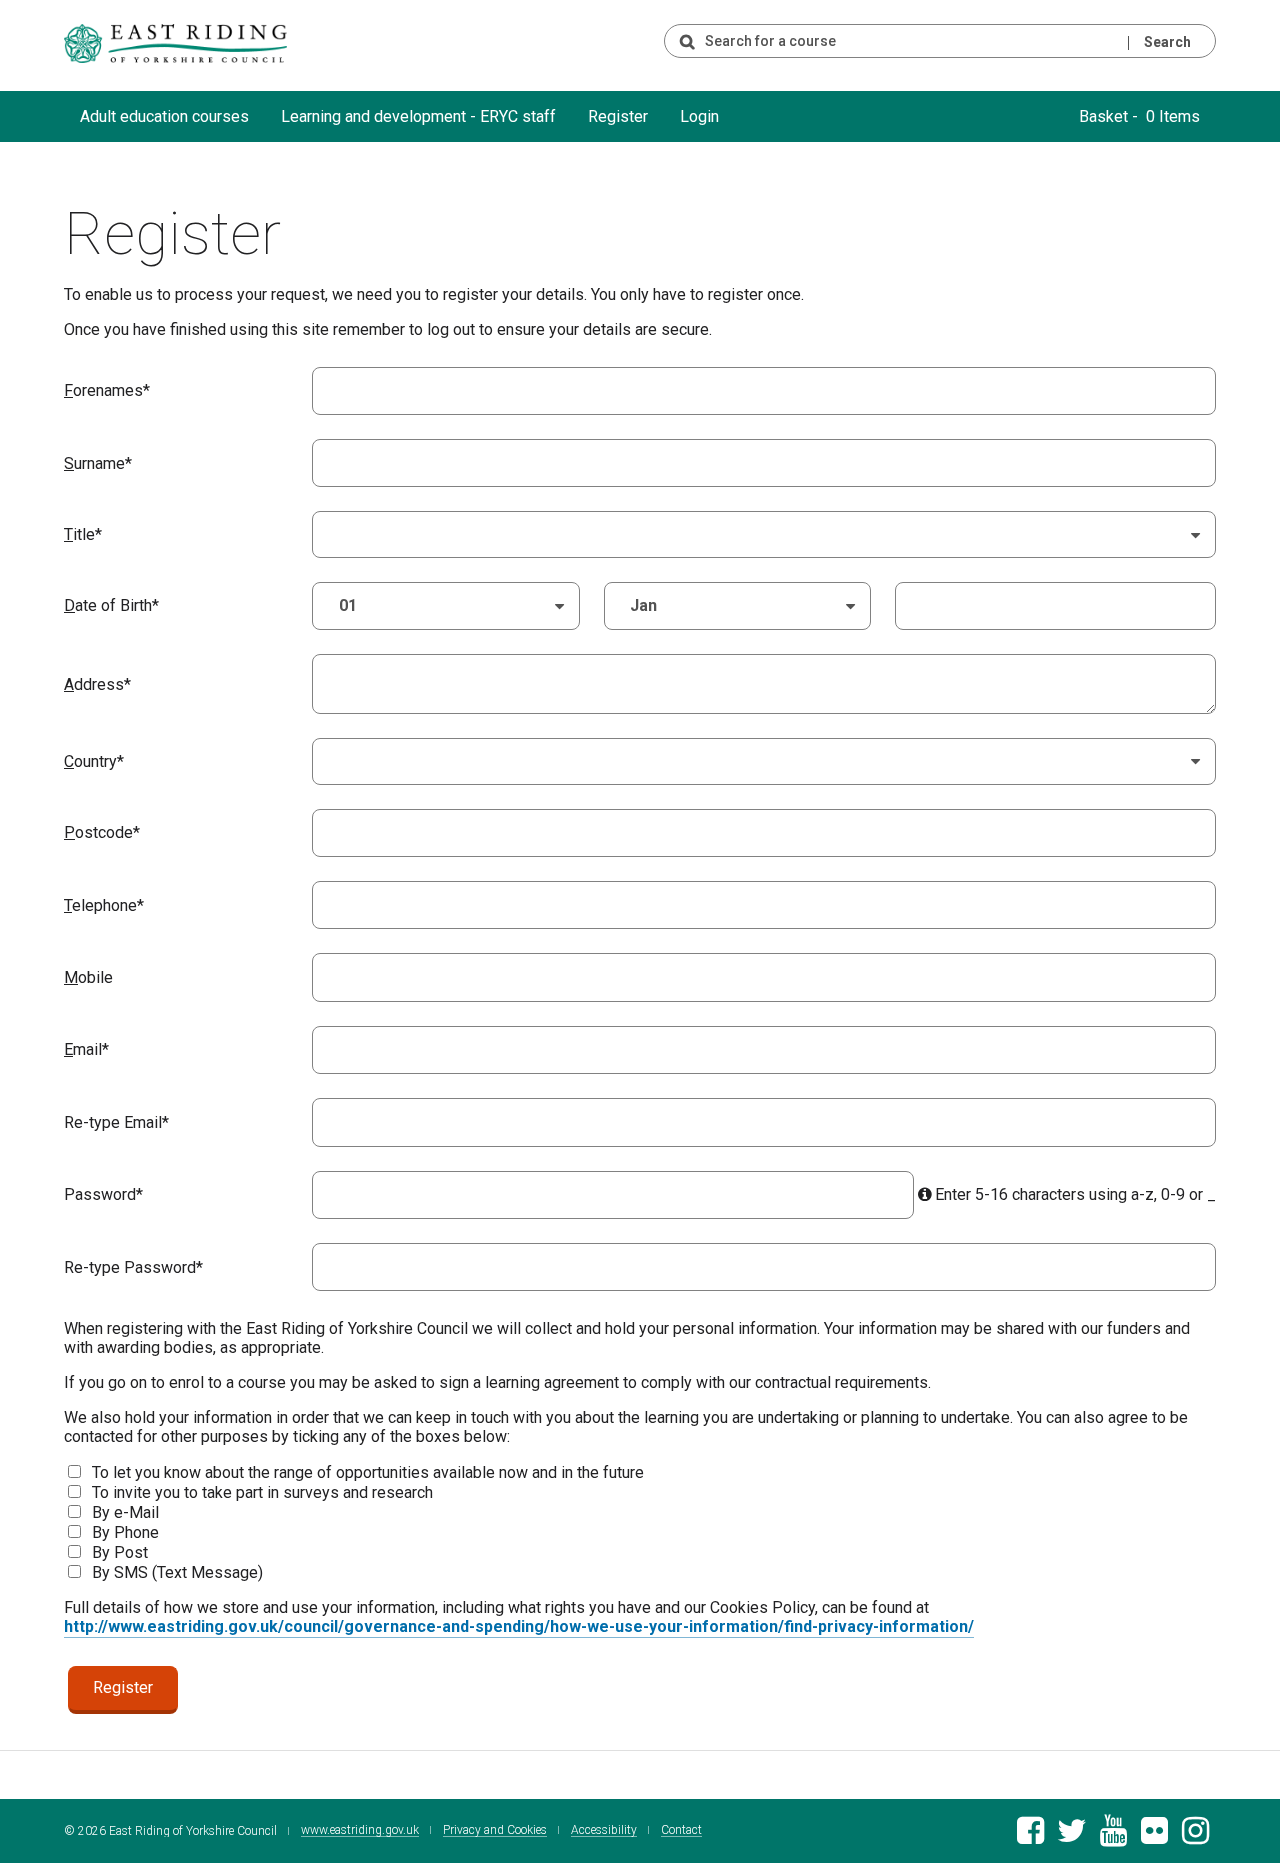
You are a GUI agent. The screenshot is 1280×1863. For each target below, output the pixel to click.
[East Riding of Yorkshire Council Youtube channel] (1113, 1836)
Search (1167, 42)
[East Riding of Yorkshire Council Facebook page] (1030, 1836)
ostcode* (102, 832)
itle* (83, 534)
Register (618, 116)
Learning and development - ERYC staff (418, 116)
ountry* (94, 761)
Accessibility (604, 1830)
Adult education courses (164, 116)
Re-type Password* (133, 1267)
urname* (98, 463)
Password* (103, 1194)
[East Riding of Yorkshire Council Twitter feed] (1071, 1836)
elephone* (104, 905)
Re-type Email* (116, 1122)
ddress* (97, 684)
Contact (681, 1830)
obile (88, 977)
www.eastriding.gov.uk (360, 1830)
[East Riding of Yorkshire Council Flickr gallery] (1154, 1836)
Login (699, 116)
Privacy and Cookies (495, 1830)
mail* (86, 1049)
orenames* (107, 390)
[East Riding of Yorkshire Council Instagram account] (1195, 1836)
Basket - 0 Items (1139, 116)
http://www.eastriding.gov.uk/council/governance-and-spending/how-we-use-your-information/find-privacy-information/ (519, 1626)
